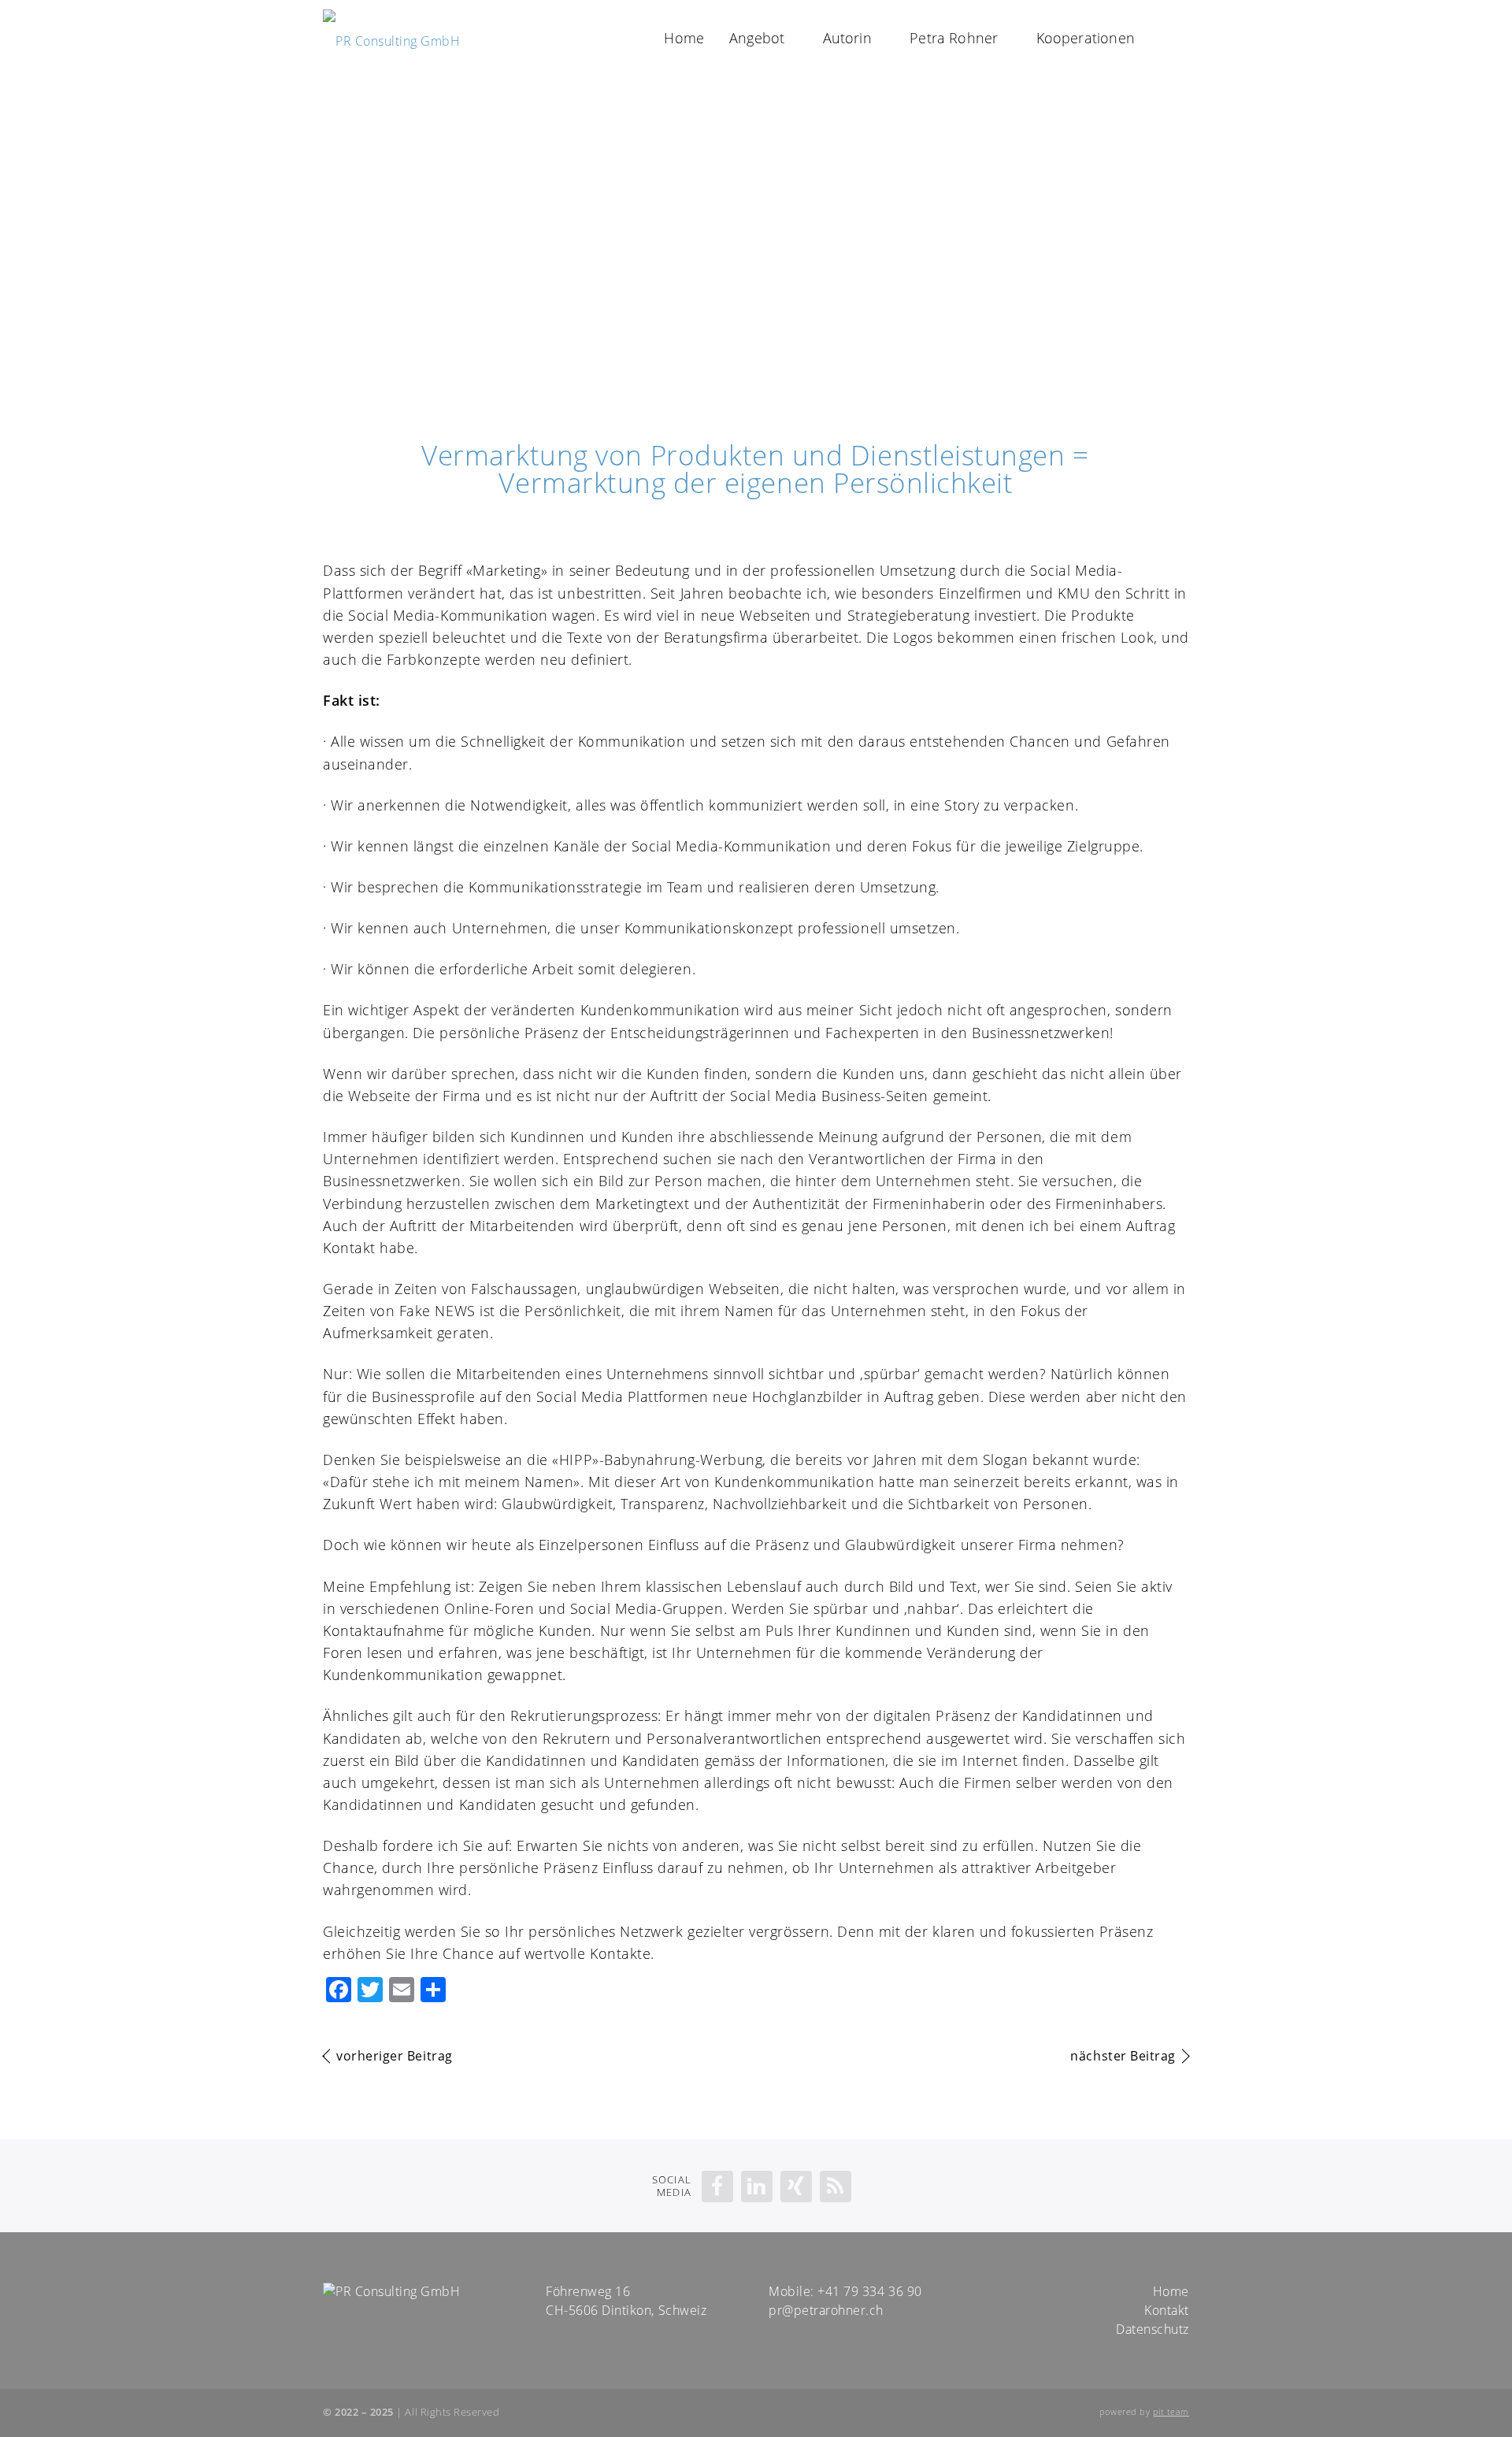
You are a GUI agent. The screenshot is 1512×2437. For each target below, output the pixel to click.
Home (684, 38)
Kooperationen (1086, 38)
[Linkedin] (757, 2187)
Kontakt (1167, 2310)
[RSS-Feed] (836, 2187)
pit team (1171, 2412)
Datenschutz (1153, 2329)
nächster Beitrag (1123, 2056)
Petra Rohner (954, 38)
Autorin (847, 38)
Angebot (757, 38)
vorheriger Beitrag (395, 2056)
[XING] (796, 2187)
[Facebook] (717, 2187)
